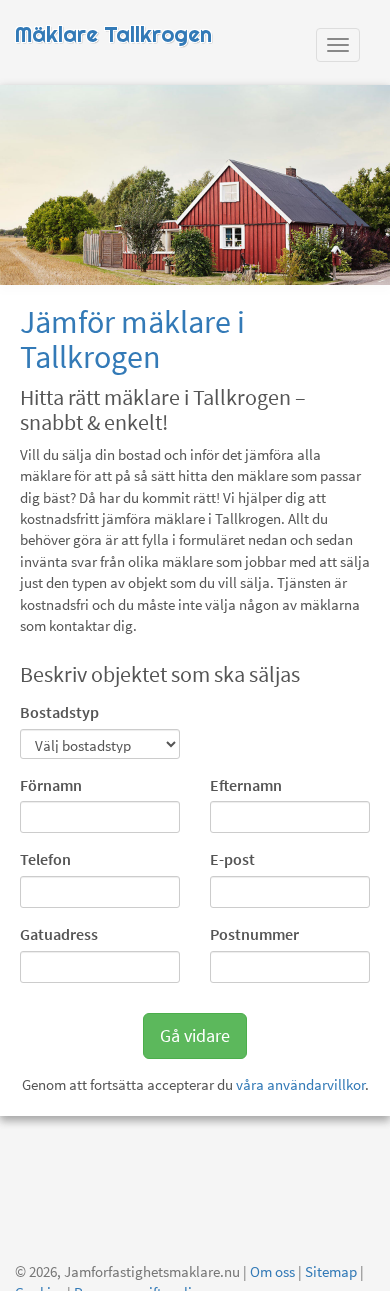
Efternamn (246, 785)
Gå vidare (195, 1035)
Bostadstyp (59, 712)
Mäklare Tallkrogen (113, 34)
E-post (232, 859)
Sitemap (331, 1271)
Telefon (45, 859)
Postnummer (254, 934)
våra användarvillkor (300, 1084)
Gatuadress (59, 934)
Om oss (272, 1271)
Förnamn (51, 785)
